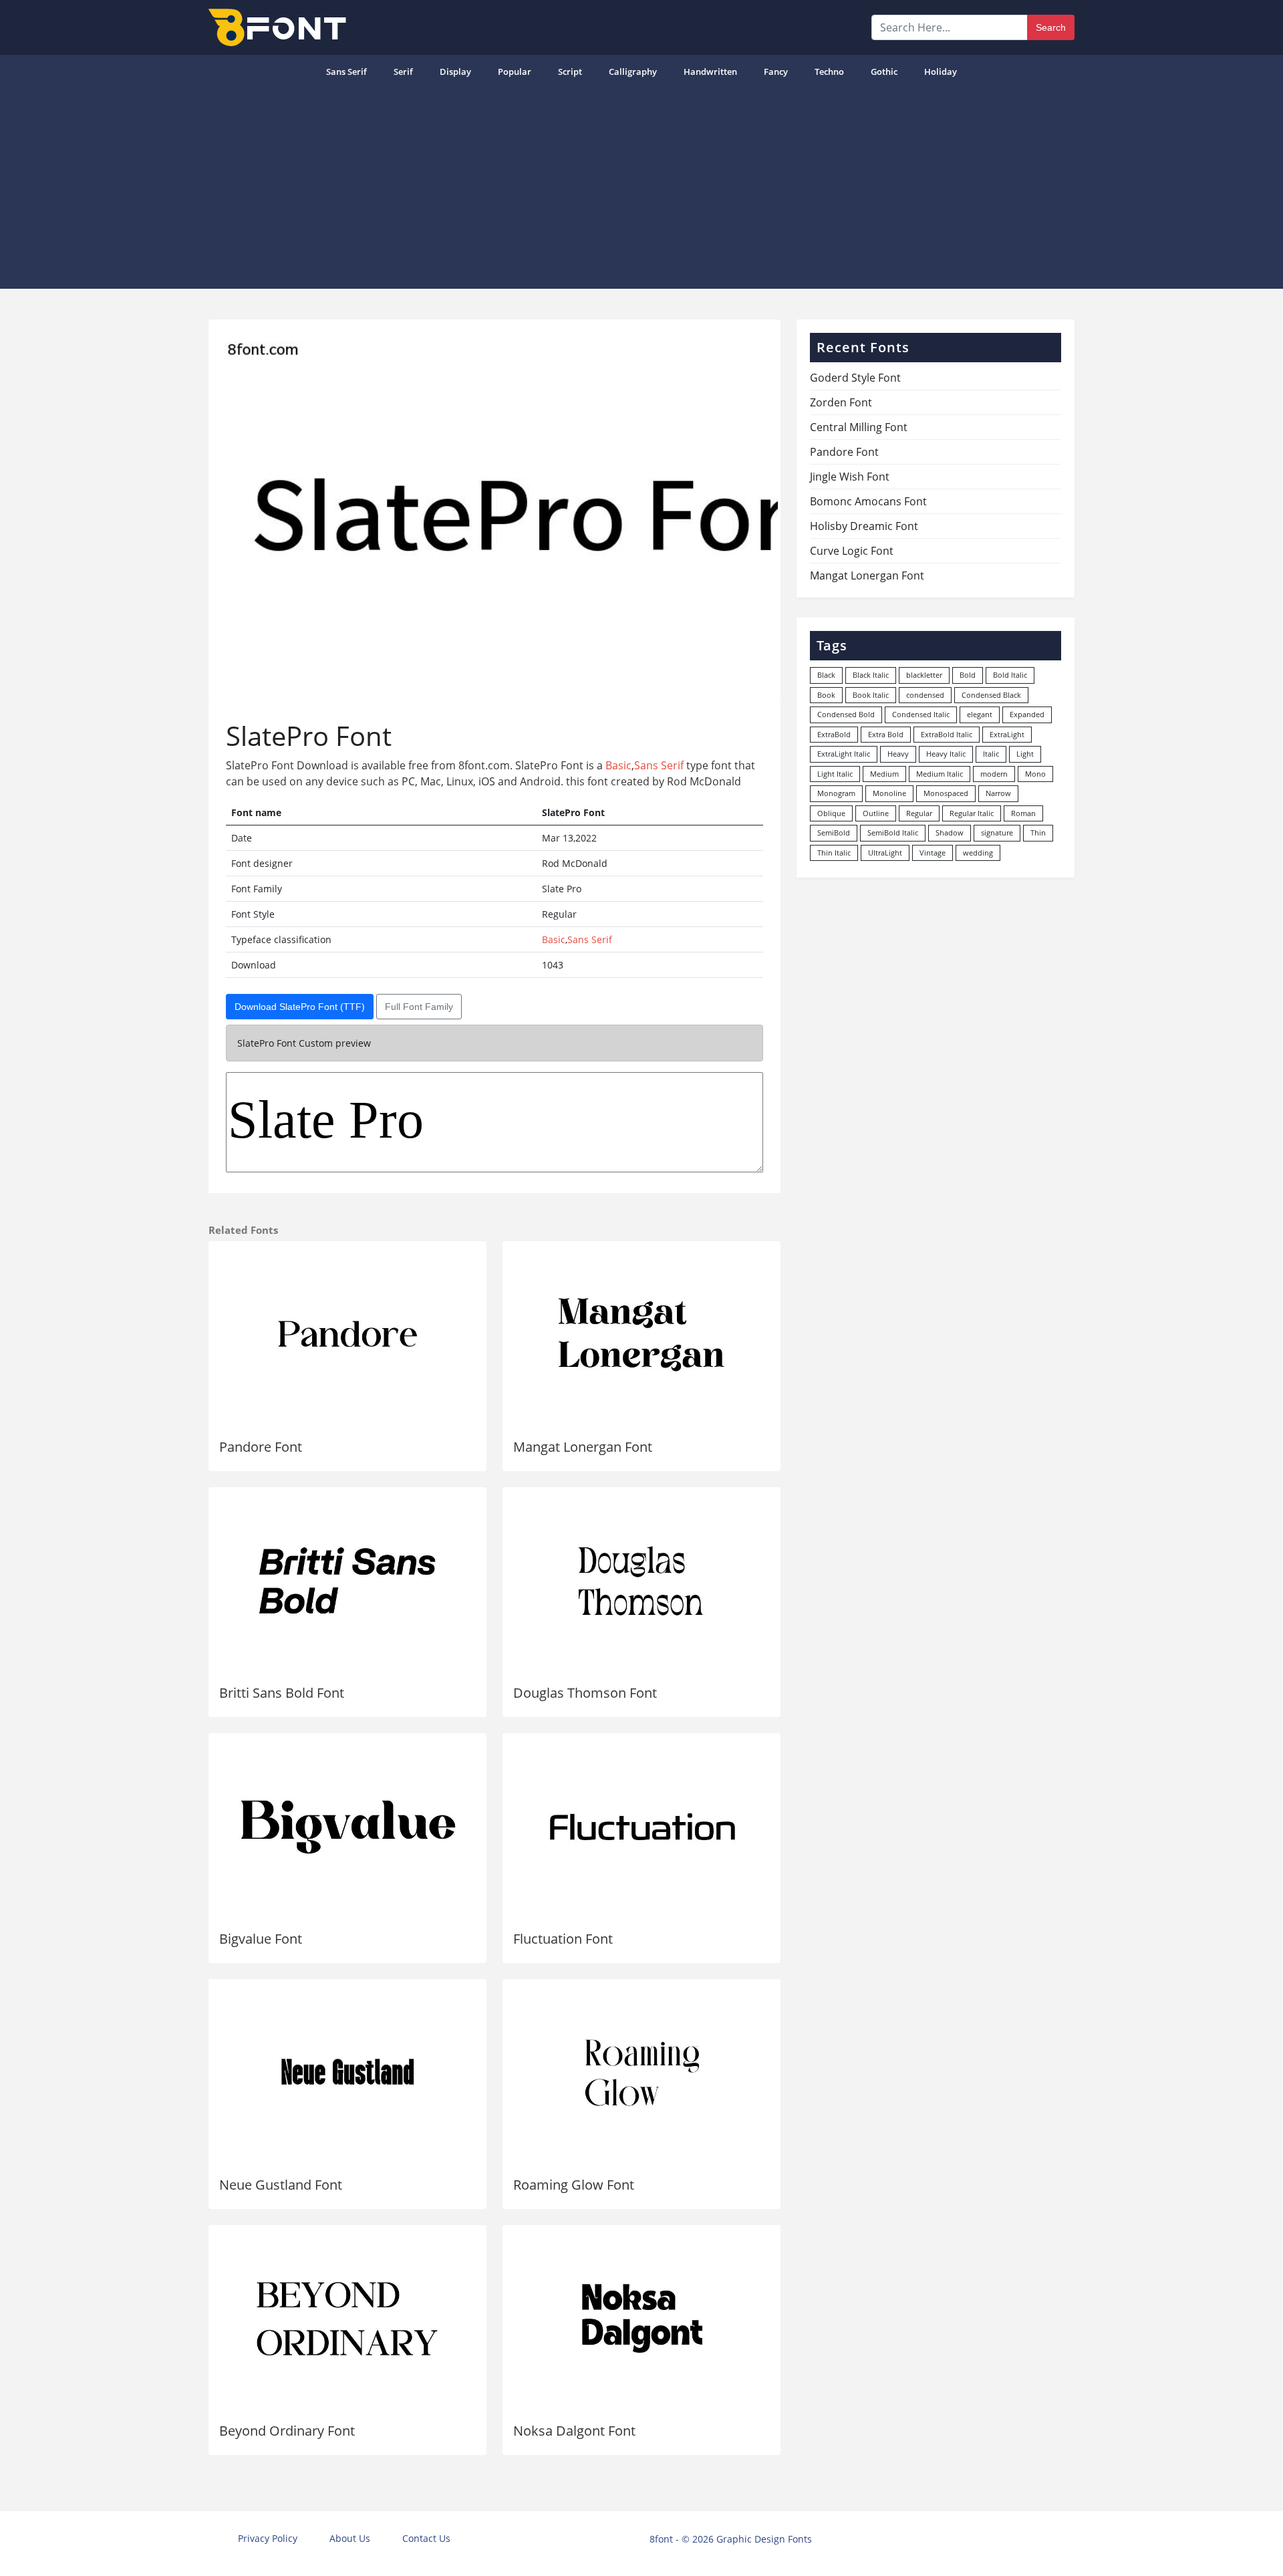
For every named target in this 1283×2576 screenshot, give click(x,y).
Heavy (898, 754)
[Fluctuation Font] (641, 1827)
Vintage (933, 853)
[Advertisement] (641, 188)
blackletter (924, 675)
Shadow (950, 832)
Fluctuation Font (563, 1939)
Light (1025, 754)
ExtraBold (834, 734)
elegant (980, 714)
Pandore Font (261, 1447)
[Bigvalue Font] (347, 1827)
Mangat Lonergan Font (583, 1447)
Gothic (884, 72)
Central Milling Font (859, 427)
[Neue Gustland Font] (347, 2073)
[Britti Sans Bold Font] (347, 1581)
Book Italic (871, 695)
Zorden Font (841, 402)
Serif (403, 72)
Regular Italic (972, 813)
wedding (978, 853)
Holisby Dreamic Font (864, 526)
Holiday (941, 72)
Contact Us (426, 2538)
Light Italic (835, 774)
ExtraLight (1007, 734)
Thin (1038, 832)
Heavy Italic (946, 754)
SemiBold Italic (893, 832)
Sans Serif (346, 72)
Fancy (776, 72)
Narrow (998, 793)
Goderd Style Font (855, 378)
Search (1051, 27)
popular (515, 72)
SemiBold (834, 832)
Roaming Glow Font (574, 2185)
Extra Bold (886, 734)
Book (826, 695)
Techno (829, 72)
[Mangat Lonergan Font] (641, 1335)
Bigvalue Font (261, 1939)
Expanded (1027, 714)
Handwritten (710, 72)
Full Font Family (419, 1007)
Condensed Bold (846, 714)
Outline (876, 813)
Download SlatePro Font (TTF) (300, 1007)
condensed (925, 695)
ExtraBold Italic (947, 734)
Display (455, 72)
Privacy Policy (268, 2538)
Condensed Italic (921, 714)
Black (826, 675)
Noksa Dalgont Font (574, 2431)
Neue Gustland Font (281, 2185)
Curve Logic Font (852, 551)
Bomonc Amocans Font (868, 501)
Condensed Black (991, 695)
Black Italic (871, 675)
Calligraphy (633, 72)
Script (570, 72)
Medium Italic (940, 774)
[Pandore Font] (347, 1335)
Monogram (836, 793)
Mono (1035, 774)
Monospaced (946, 793)
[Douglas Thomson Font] (641, 1581)
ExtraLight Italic (844, 754)
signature (997, 832)
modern (994, 774)
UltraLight (885, 853)
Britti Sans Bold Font (282, 1693)
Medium (884, 774)
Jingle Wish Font (850, 477)
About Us (350, 2538)
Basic (618, 765)
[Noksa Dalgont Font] (641, 2319)
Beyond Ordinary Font (287, 2431)
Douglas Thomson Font (585, 1693)
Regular (919, 813)
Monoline (889, 793)
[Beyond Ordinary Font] (347, 2319)
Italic (991, 754)
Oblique (831, 813)
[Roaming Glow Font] (641, 2073)
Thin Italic (834, 853)
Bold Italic (1010, 675)
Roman (1023, 813)
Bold (968, 675)
